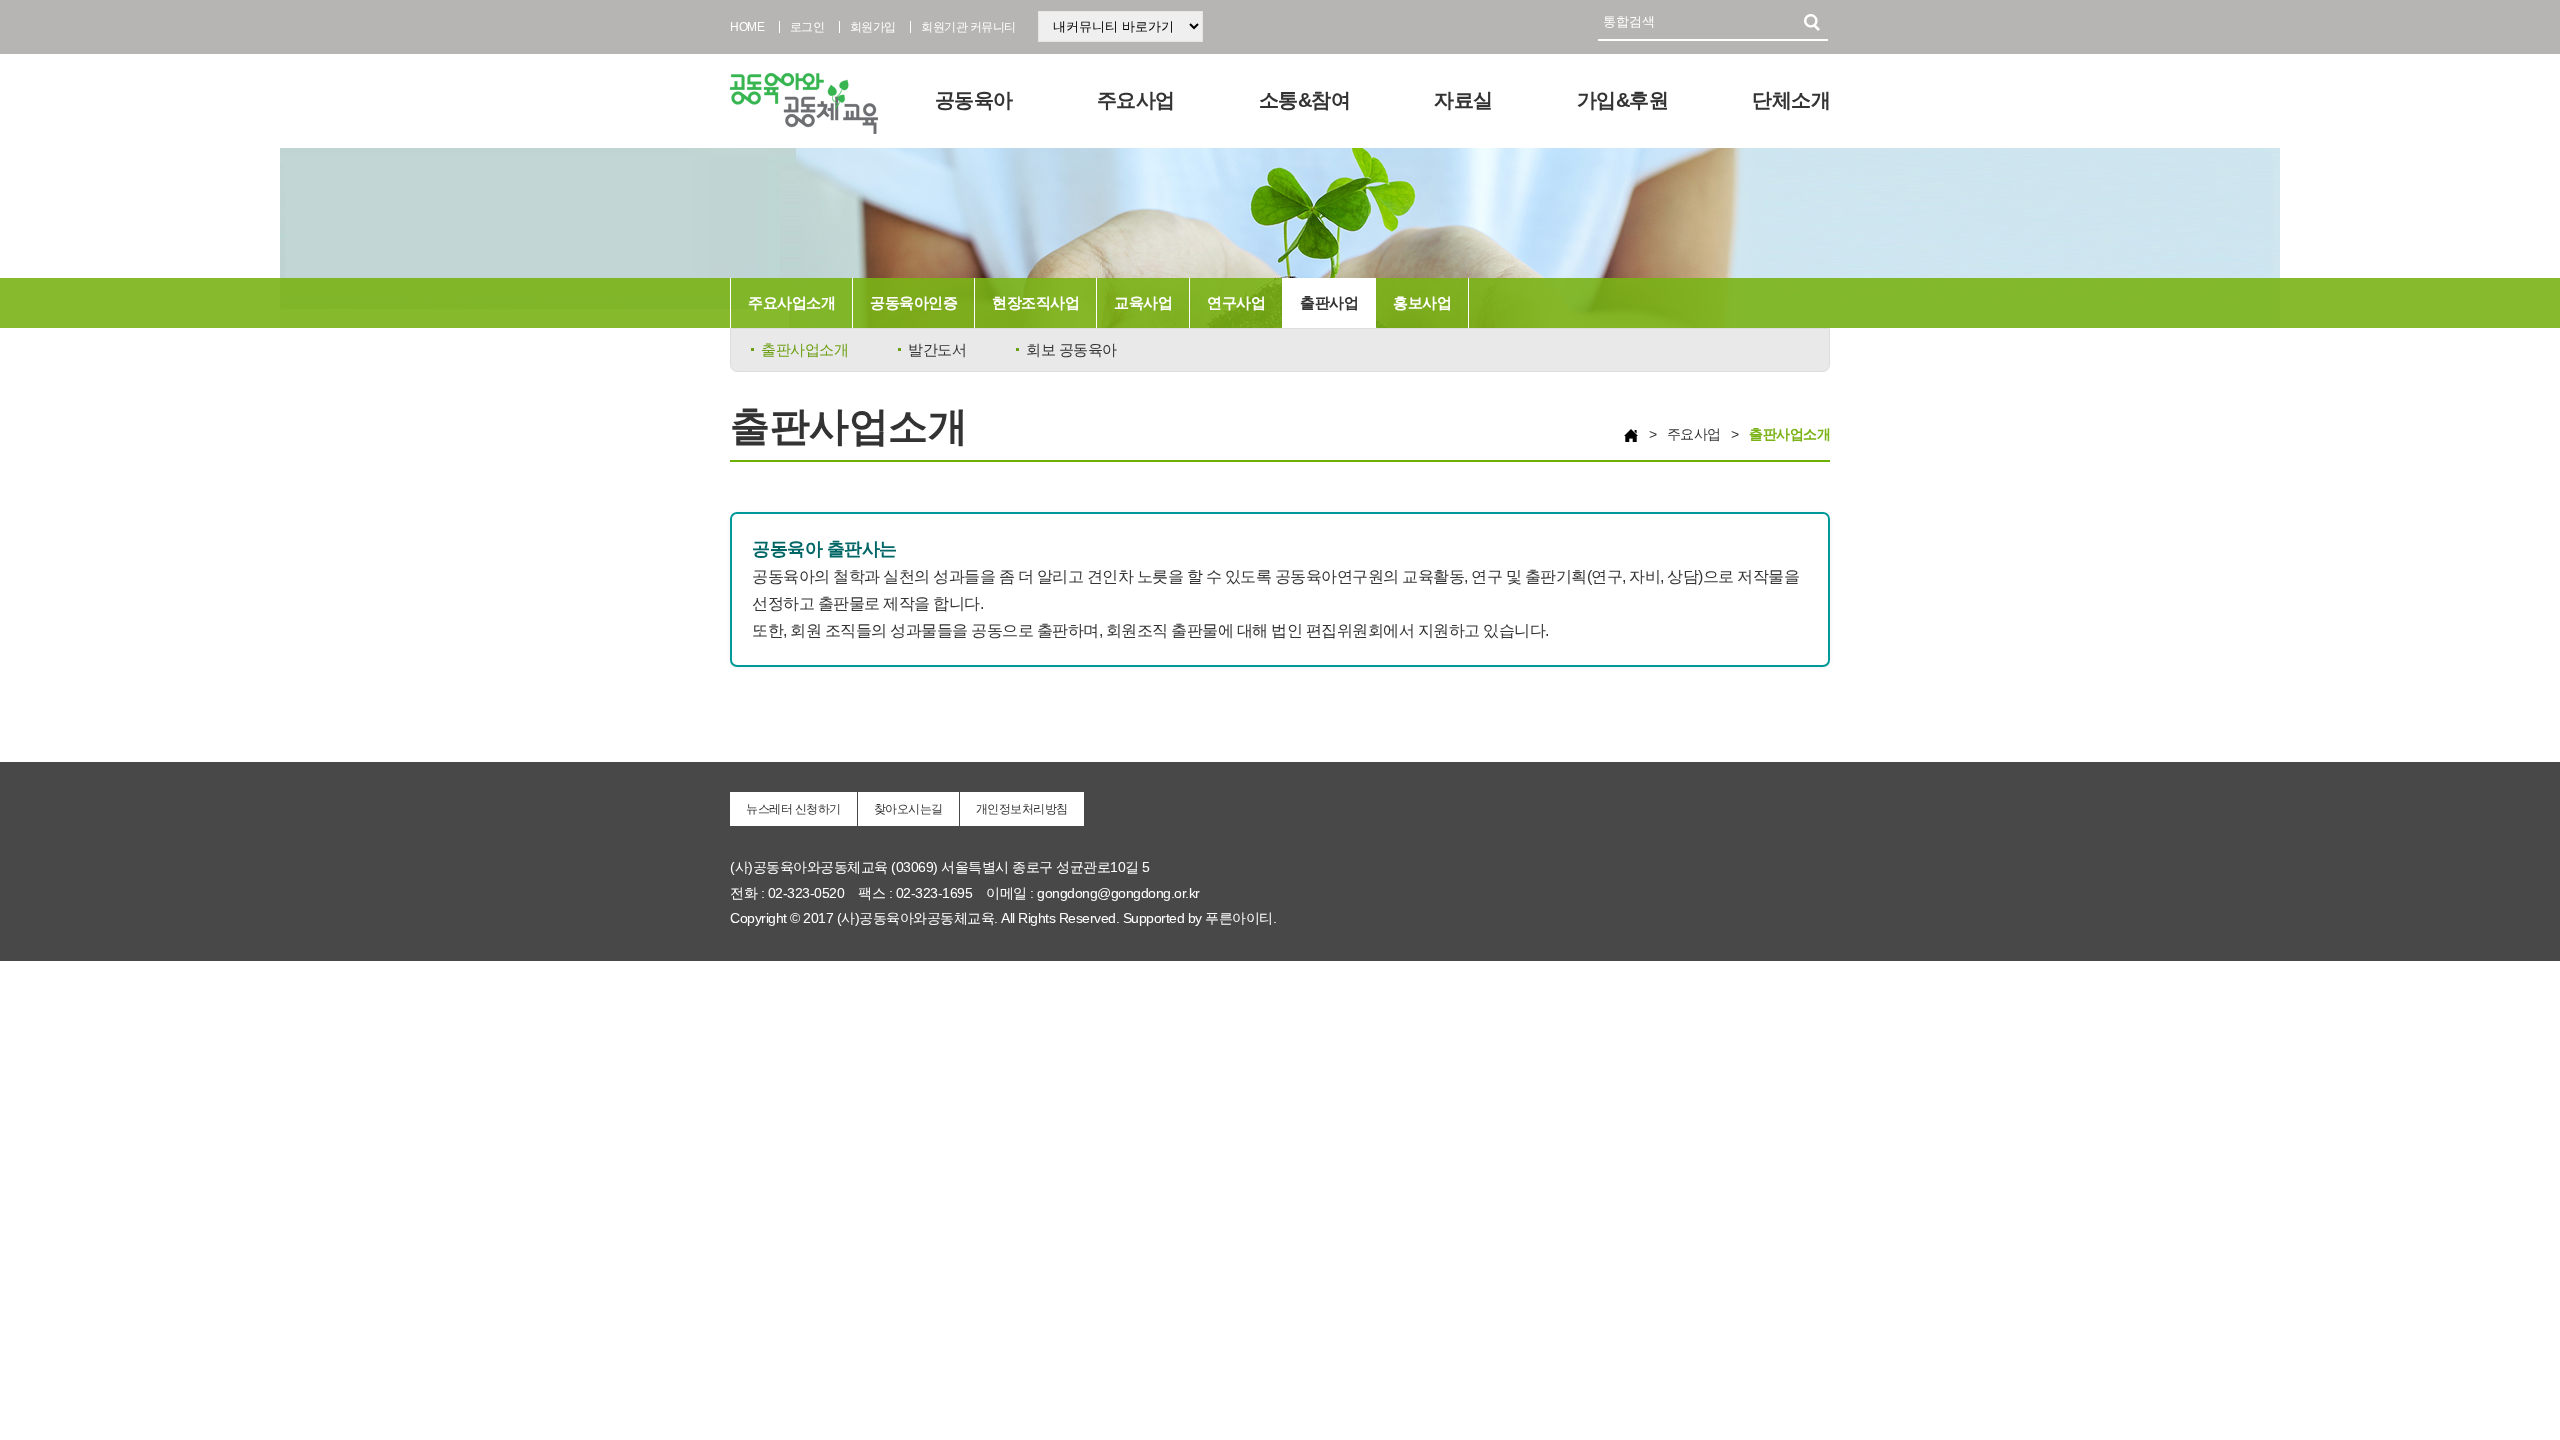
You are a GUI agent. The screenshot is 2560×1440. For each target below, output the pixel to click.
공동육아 (974, 100)
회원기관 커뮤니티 (968, 27)
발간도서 (937, 349)
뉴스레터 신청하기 (793, 809)
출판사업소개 (804, 349)
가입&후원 (1623, 100)
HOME (747, 27)
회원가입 (873, 27)
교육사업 (1143, 302)
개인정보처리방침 (1022, 809)
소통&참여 (1305, 100)
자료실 (1463, 100)
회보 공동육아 (1071, 349)
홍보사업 (1422, 302)
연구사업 (1236, 302)
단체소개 (1791, 100)
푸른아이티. (1240, 918)
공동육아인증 (913, 302)
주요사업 (1136, 100)
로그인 (807, 27)
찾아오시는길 (908, 809)
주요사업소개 (791, 302)
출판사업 (1329, 302)
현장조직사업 (1035, 302)
